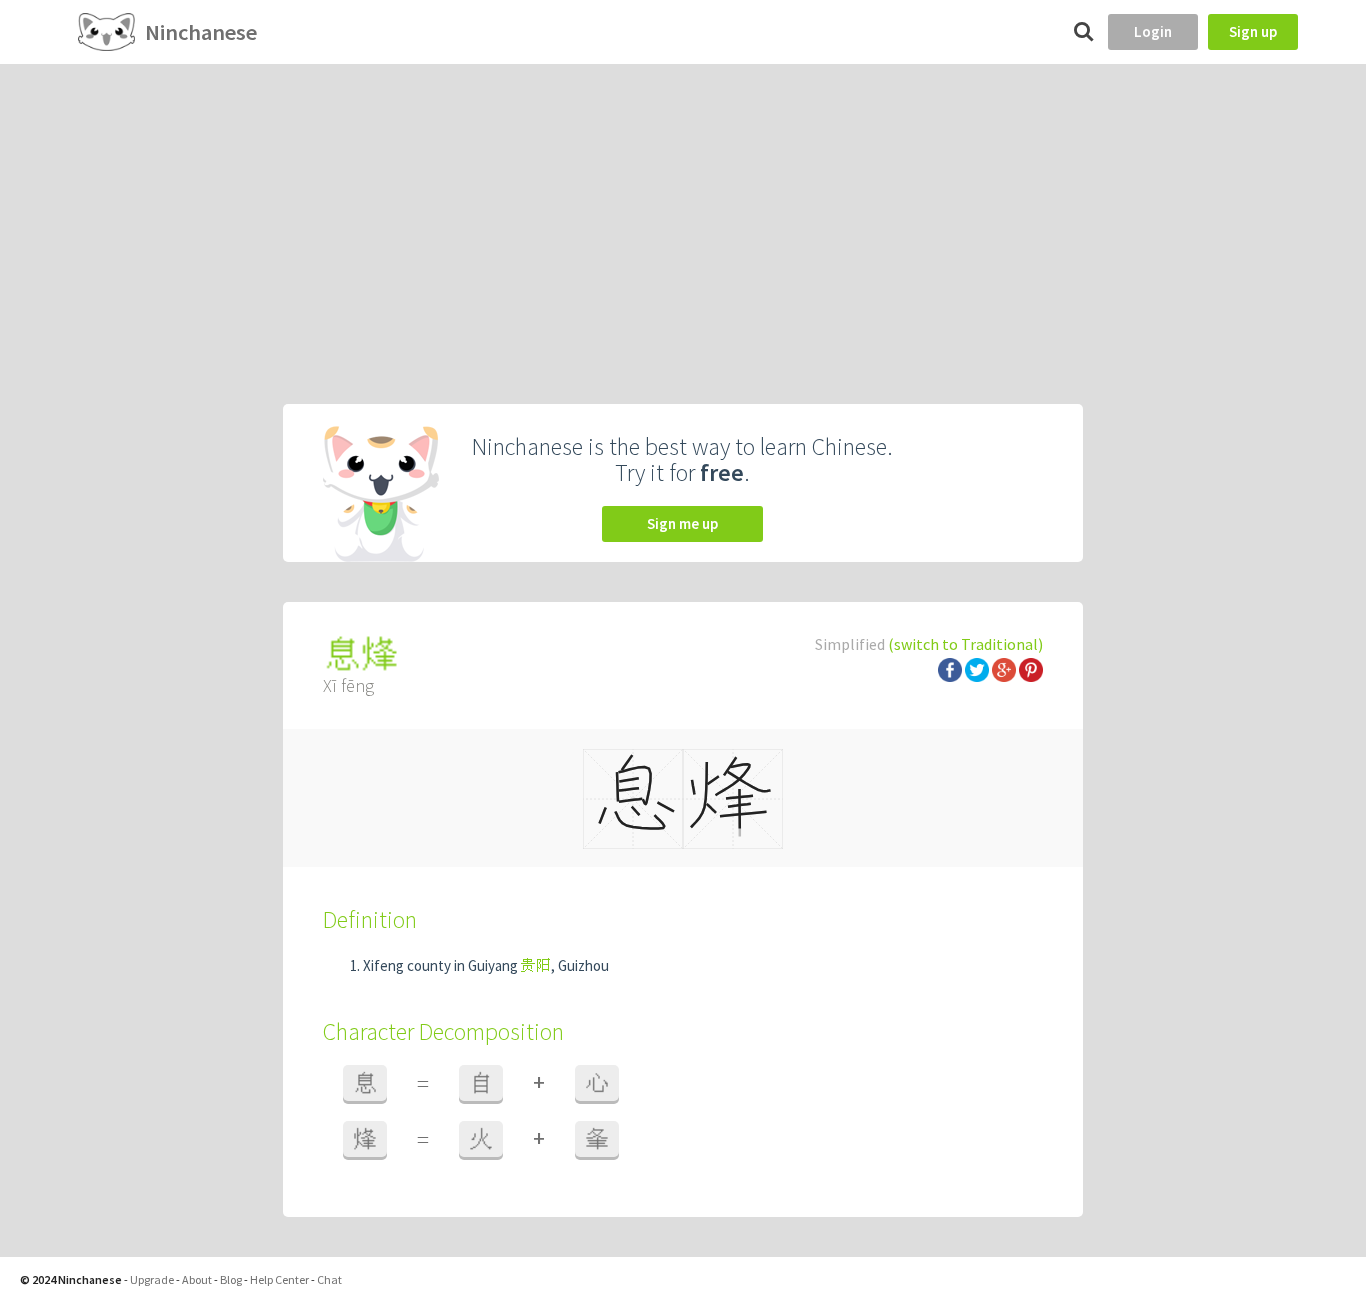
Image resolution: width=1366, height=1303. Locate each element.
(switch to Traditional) (965, 644)
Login (1153, 31)
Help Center (279, 1279)
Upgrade (152, 1279)
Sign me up (682, 523)
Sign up (1253, 31)
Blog (231, 1279)
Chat (329, 1279)
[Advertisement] (683, 214)
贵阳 (536, 965)
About (197, 1279)
